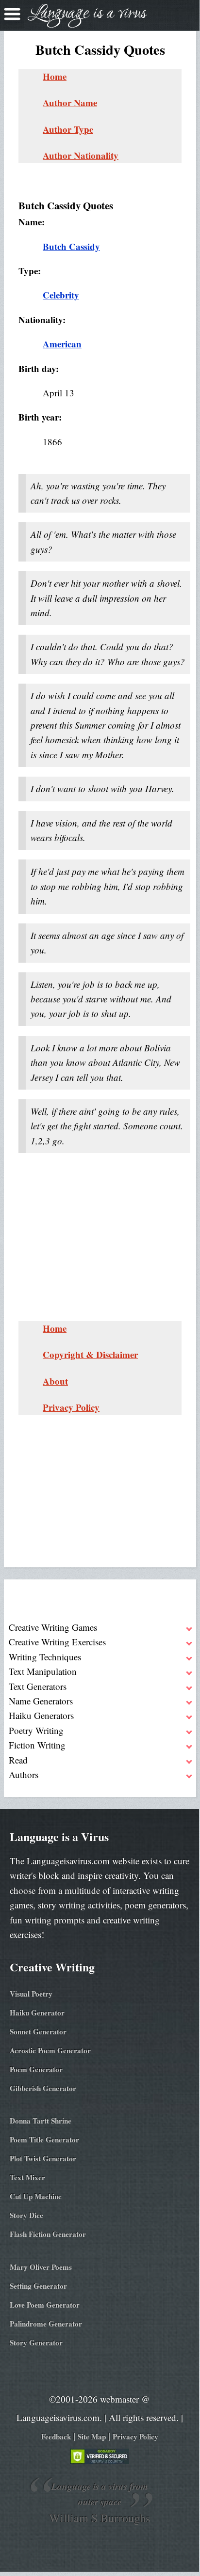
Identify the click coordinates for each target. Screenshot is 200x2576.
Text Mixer (27, 2177)
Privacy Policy (71, 1407)
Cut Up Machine (36, 2196)
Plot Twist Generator (43, 2158)
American (62, 344)
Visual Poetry (31, 1994)
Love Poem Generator (45, 2305)
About (55, 1381)
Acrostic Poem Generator (50, 2050)
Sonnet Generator (38, 2031)
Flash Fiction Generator (48, 2234)
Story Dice (26, 2215)
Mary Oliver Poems (41, 2267)
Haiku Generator (37, 2013)
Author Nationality (81, 155)
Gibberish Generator (43, 2088)
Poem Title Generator (44, 2139)
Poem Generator (36, 2069)
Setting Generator (38, 2286)
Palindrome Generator (46, 2324)
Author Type (68, 129)
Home (55, 76)
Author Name (70, 102)
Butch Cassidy (71, 246)
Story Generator (36, 2342)
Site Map (92, 2436)
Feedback (56, 2436)
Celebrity (61, 295)
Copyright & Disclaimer (90, 1354)
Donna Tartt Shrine (41, 2121)
